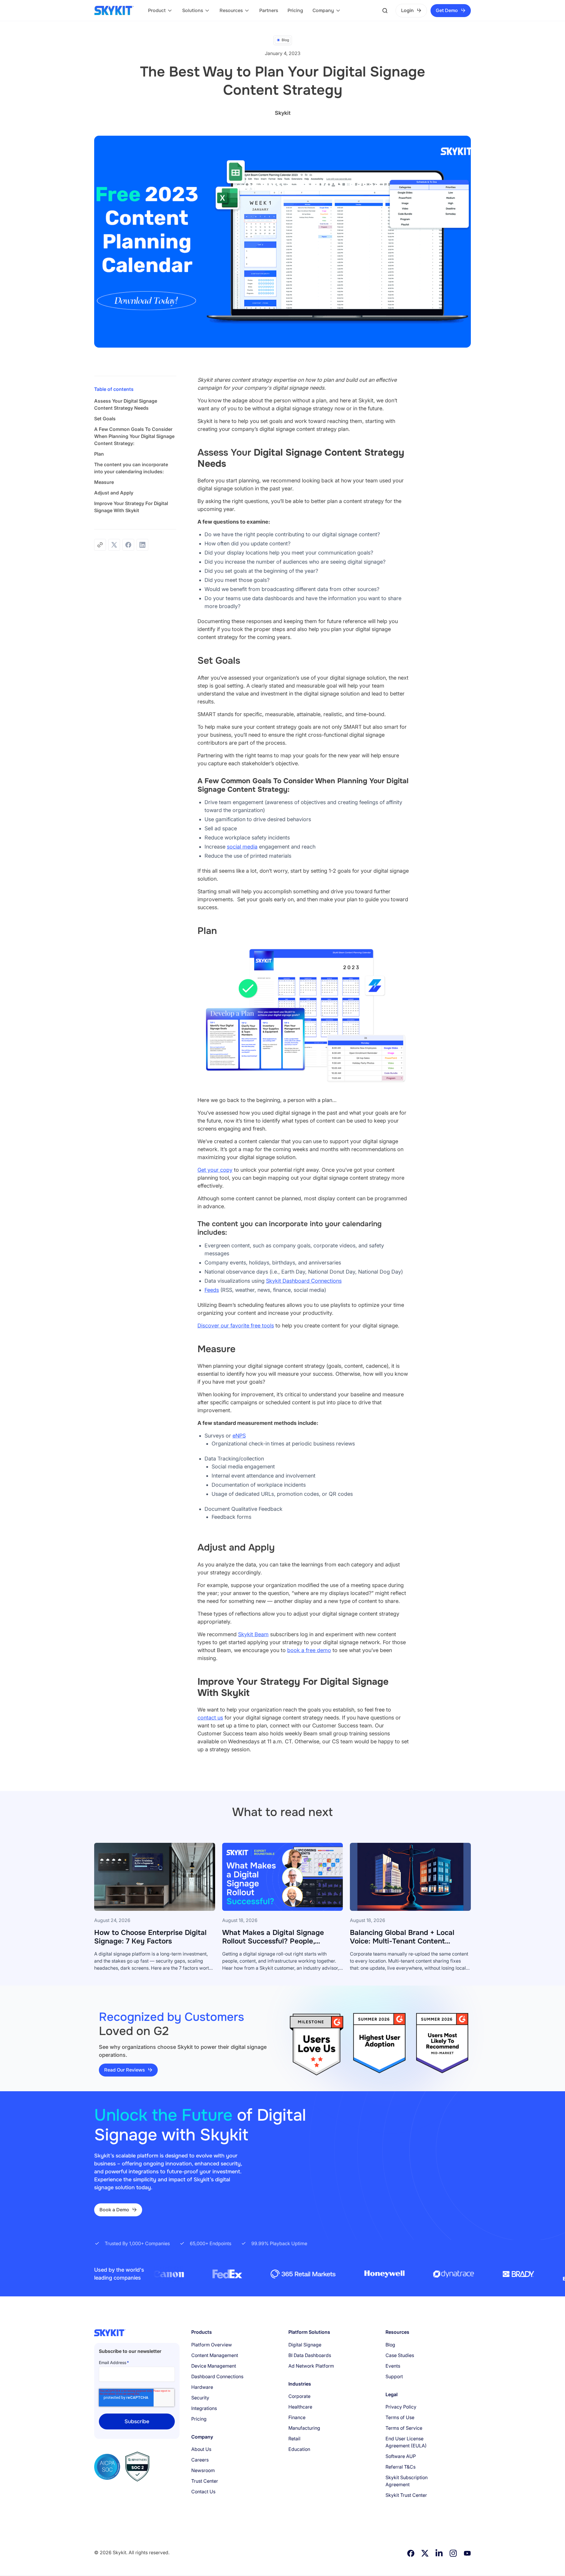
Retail (294, 2439)
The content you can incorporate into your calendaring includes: (131, 468)
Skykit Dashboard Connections (304, 1281)
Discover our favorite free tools (236, 1326)
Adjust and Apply (114, 493)
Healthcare (300, 2407)
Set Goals (105, 419)
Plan (99, 454)
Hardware (202, 2387)
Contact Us (203, 2492)
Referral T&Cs (401, 2467)
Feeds (212, 1290)
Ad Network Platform (311, 2366)
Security (200, 2398)
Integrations (204, 2408)
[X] (425, 2553)
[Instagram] (453, 2553)
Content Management (215, 2355)
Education (299, 2449)
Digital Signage (305, 2345)
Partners (269, 10)
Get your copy (215, 1170)
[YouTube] (467, 2553)
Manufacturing (304, 2428)
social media (242, 847)
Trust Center (205, 2481)
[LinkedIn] (439, 2553)
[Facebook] (411, 2553)
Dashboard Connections (217, 2376)
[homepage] (114, 11)
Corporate (299, 2396)
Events (393, 2366)
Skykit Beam (253, 1634)
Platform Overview (212, 2345)
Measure (104, 482)
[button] (160, 11)
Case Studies (400, 2355)
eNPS (239, 1436)
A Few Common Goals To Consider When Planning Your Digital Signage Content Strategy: (134, 436)
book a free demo (309, 1650)
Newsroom (203, 2470)
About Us (201, 2449)
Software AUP (401, 2456)
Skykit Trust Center (406, 2495)
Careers (200, 2460)
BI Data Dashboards (310, 2355)
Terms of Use (400, 2417)
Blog (390, 2345)
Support (394, 2376)
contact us (210, 1718)
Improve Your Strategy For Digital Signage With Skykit (131, 507)
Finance (297, 2417)
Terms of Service (404, 2428)
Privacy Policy (401, 2407)
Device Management (214, 2366)
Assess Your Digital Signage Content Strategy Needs (126, 404)
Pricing (295, 10)
